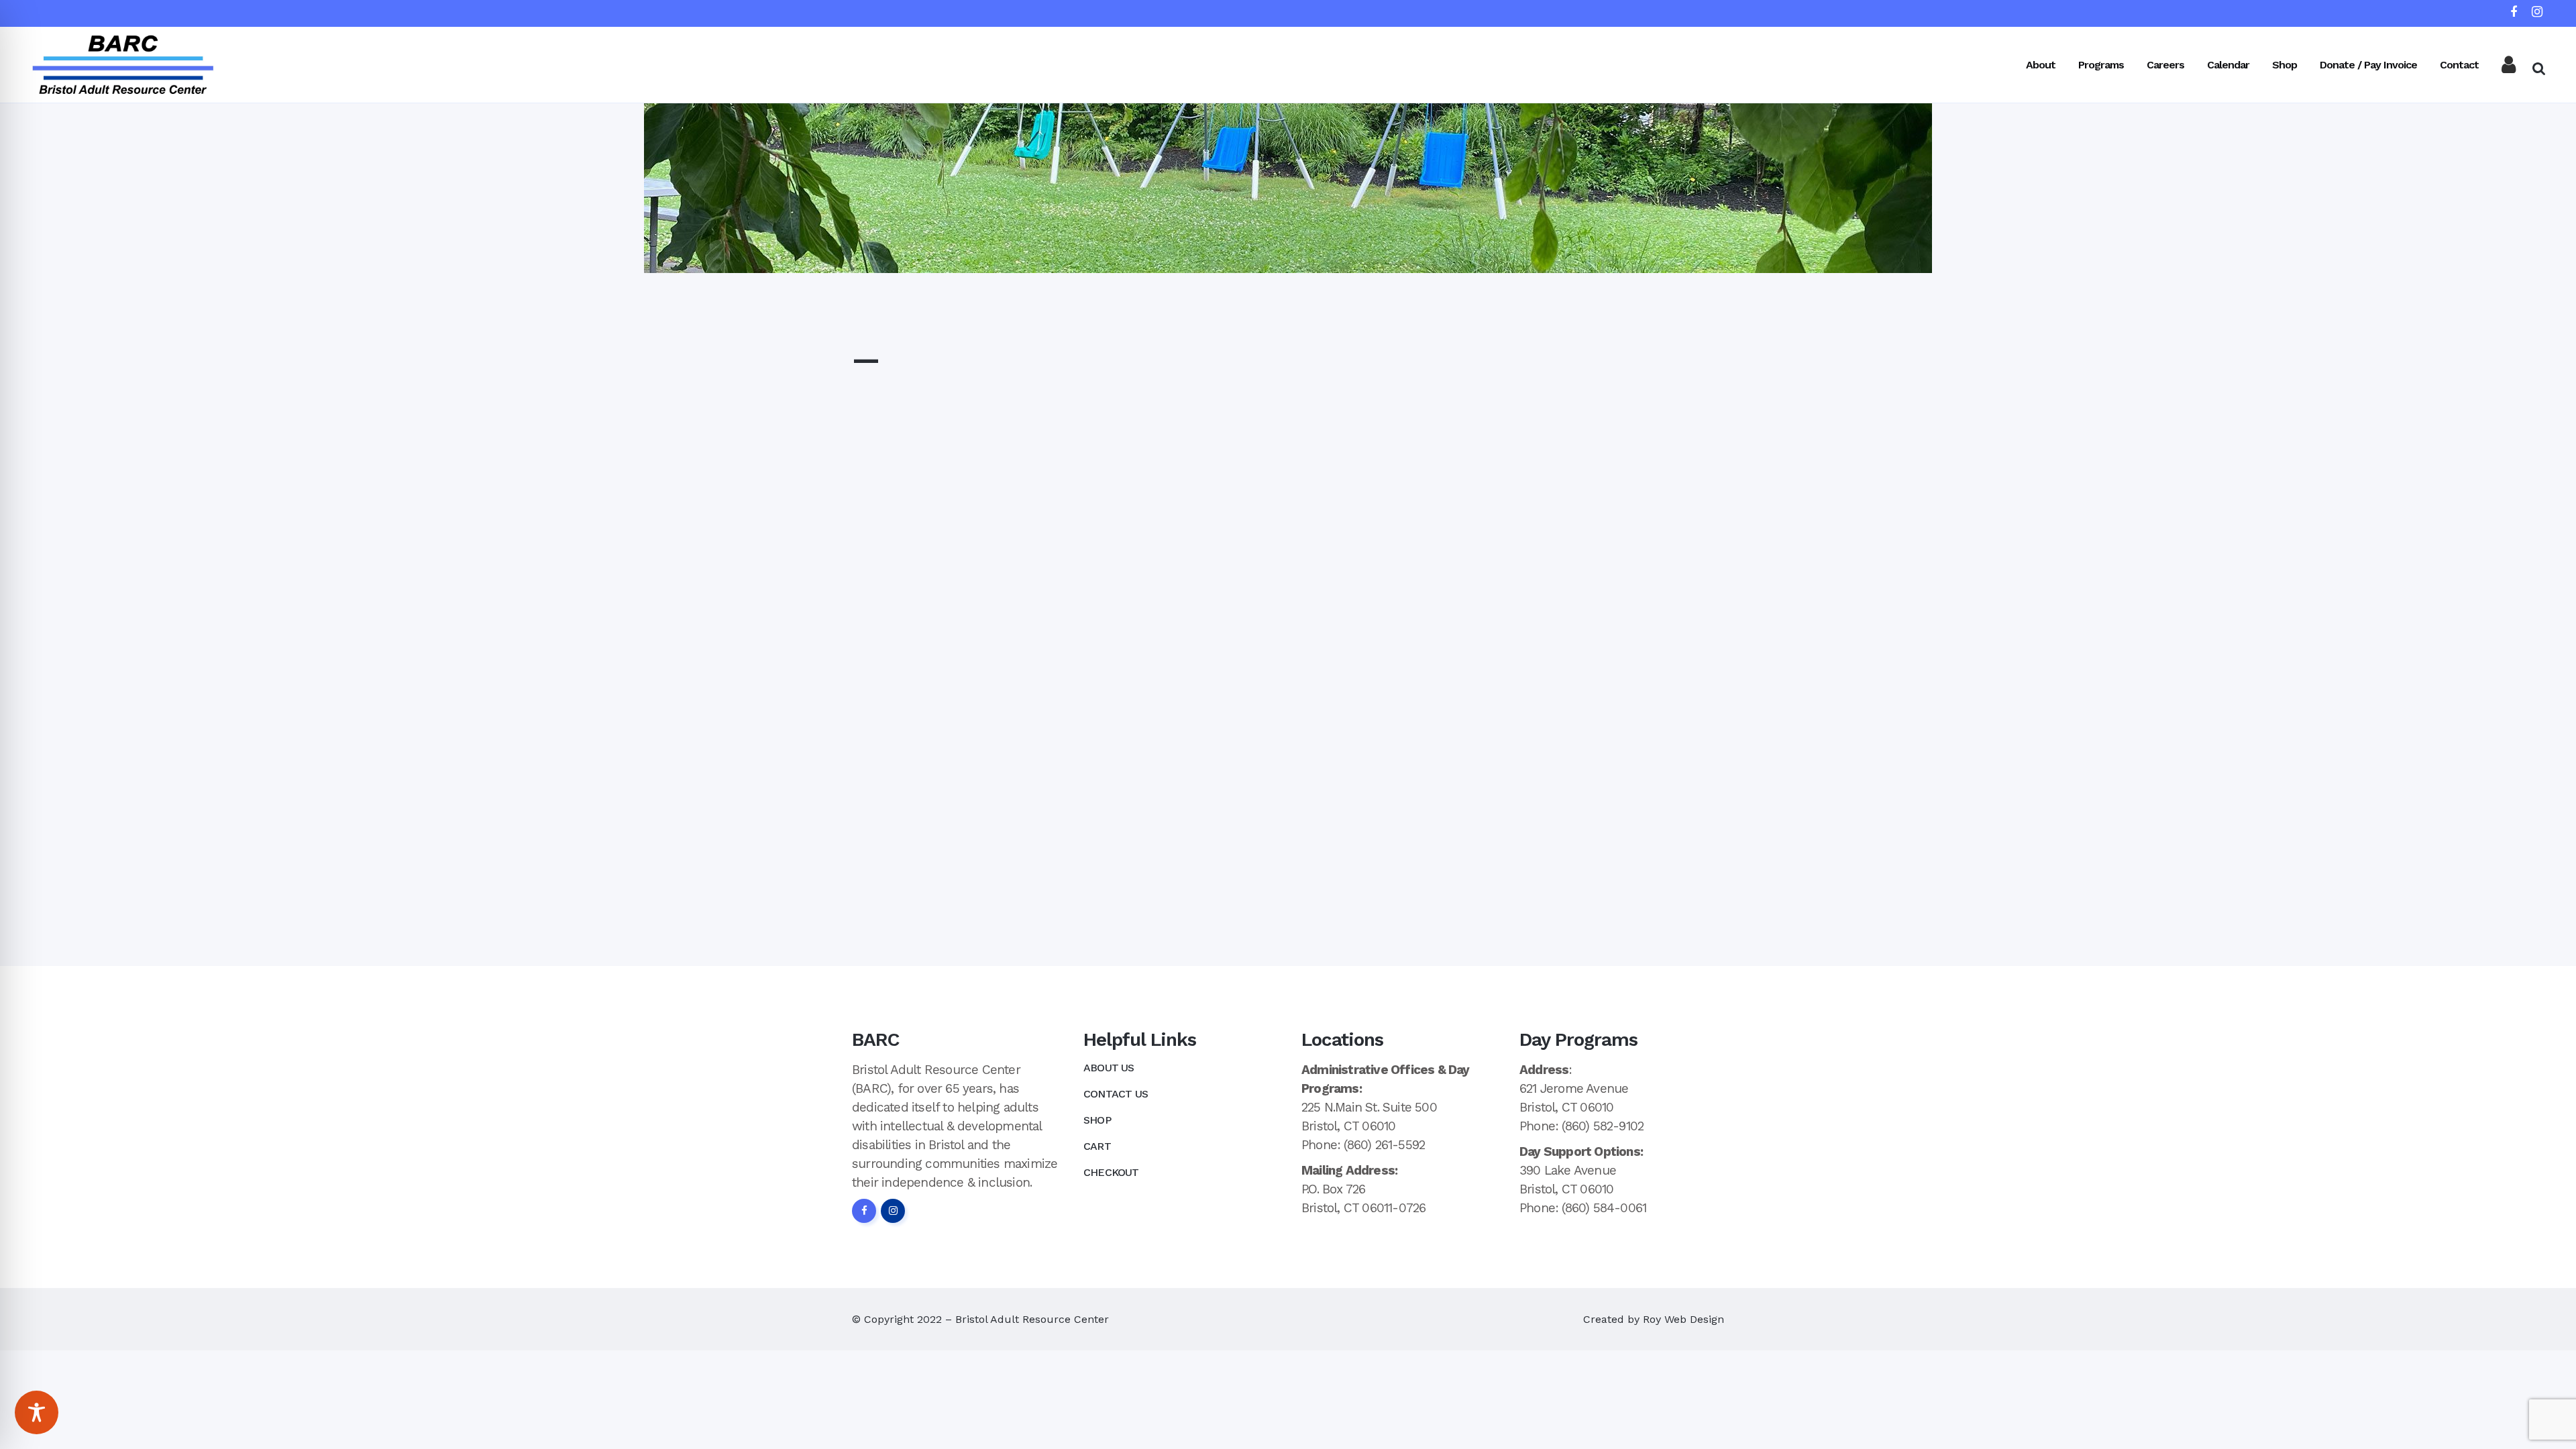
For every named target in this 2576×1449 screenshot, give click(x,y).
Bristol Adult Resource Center (1032, 1319)
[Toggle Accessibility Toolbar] (37, 1412)
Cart (1097, 1146)
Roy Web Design (1683, 1319)
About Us (1109, 1068)
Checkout (1111, 1172)
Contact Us (1116, 1094)
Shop (1097, 1120)
